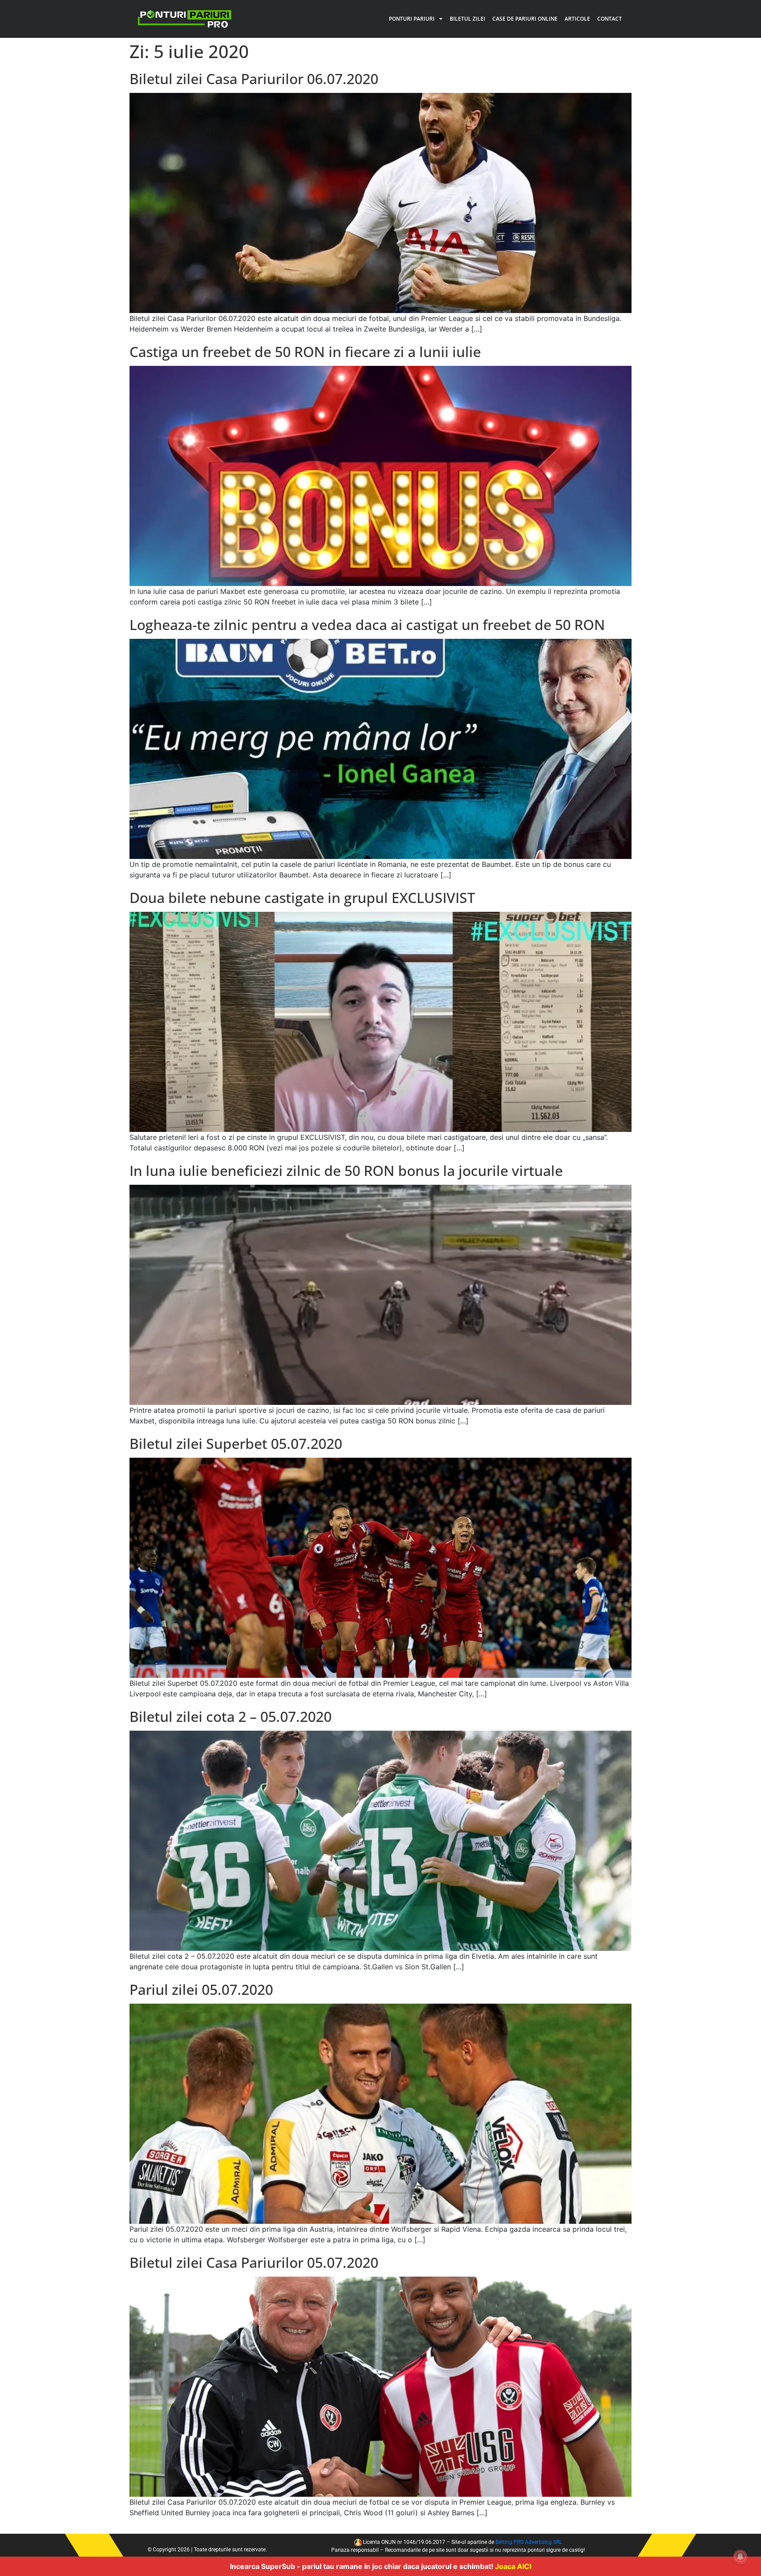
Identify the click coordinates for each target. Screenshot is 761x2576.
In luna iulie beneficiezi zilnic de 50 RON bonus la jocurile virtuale (346, 1170)
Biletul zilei (467, 19)
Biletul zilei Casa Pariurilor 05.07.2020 (254, 2262)
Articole (577, 19)
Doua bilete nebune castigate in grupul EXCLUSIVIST (302, 897)
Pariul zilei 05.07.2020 (201, 1989)
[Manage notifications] (740, 2557)
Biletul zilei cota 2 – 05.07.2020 (231, 1716)
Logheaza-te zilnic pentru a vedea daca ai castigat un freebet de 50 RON (367, 625)
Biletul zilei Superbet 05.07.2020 (236, 1443)
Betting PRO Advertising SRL (529, 2542)
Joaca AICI (513, 2566)
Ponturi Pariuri (412, 19)
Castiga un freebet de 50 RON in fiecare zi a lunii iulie (305, 352)
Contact (610, 19)
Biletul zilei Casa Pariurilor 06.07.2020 (254, 79)
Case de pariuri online (525, 19)
